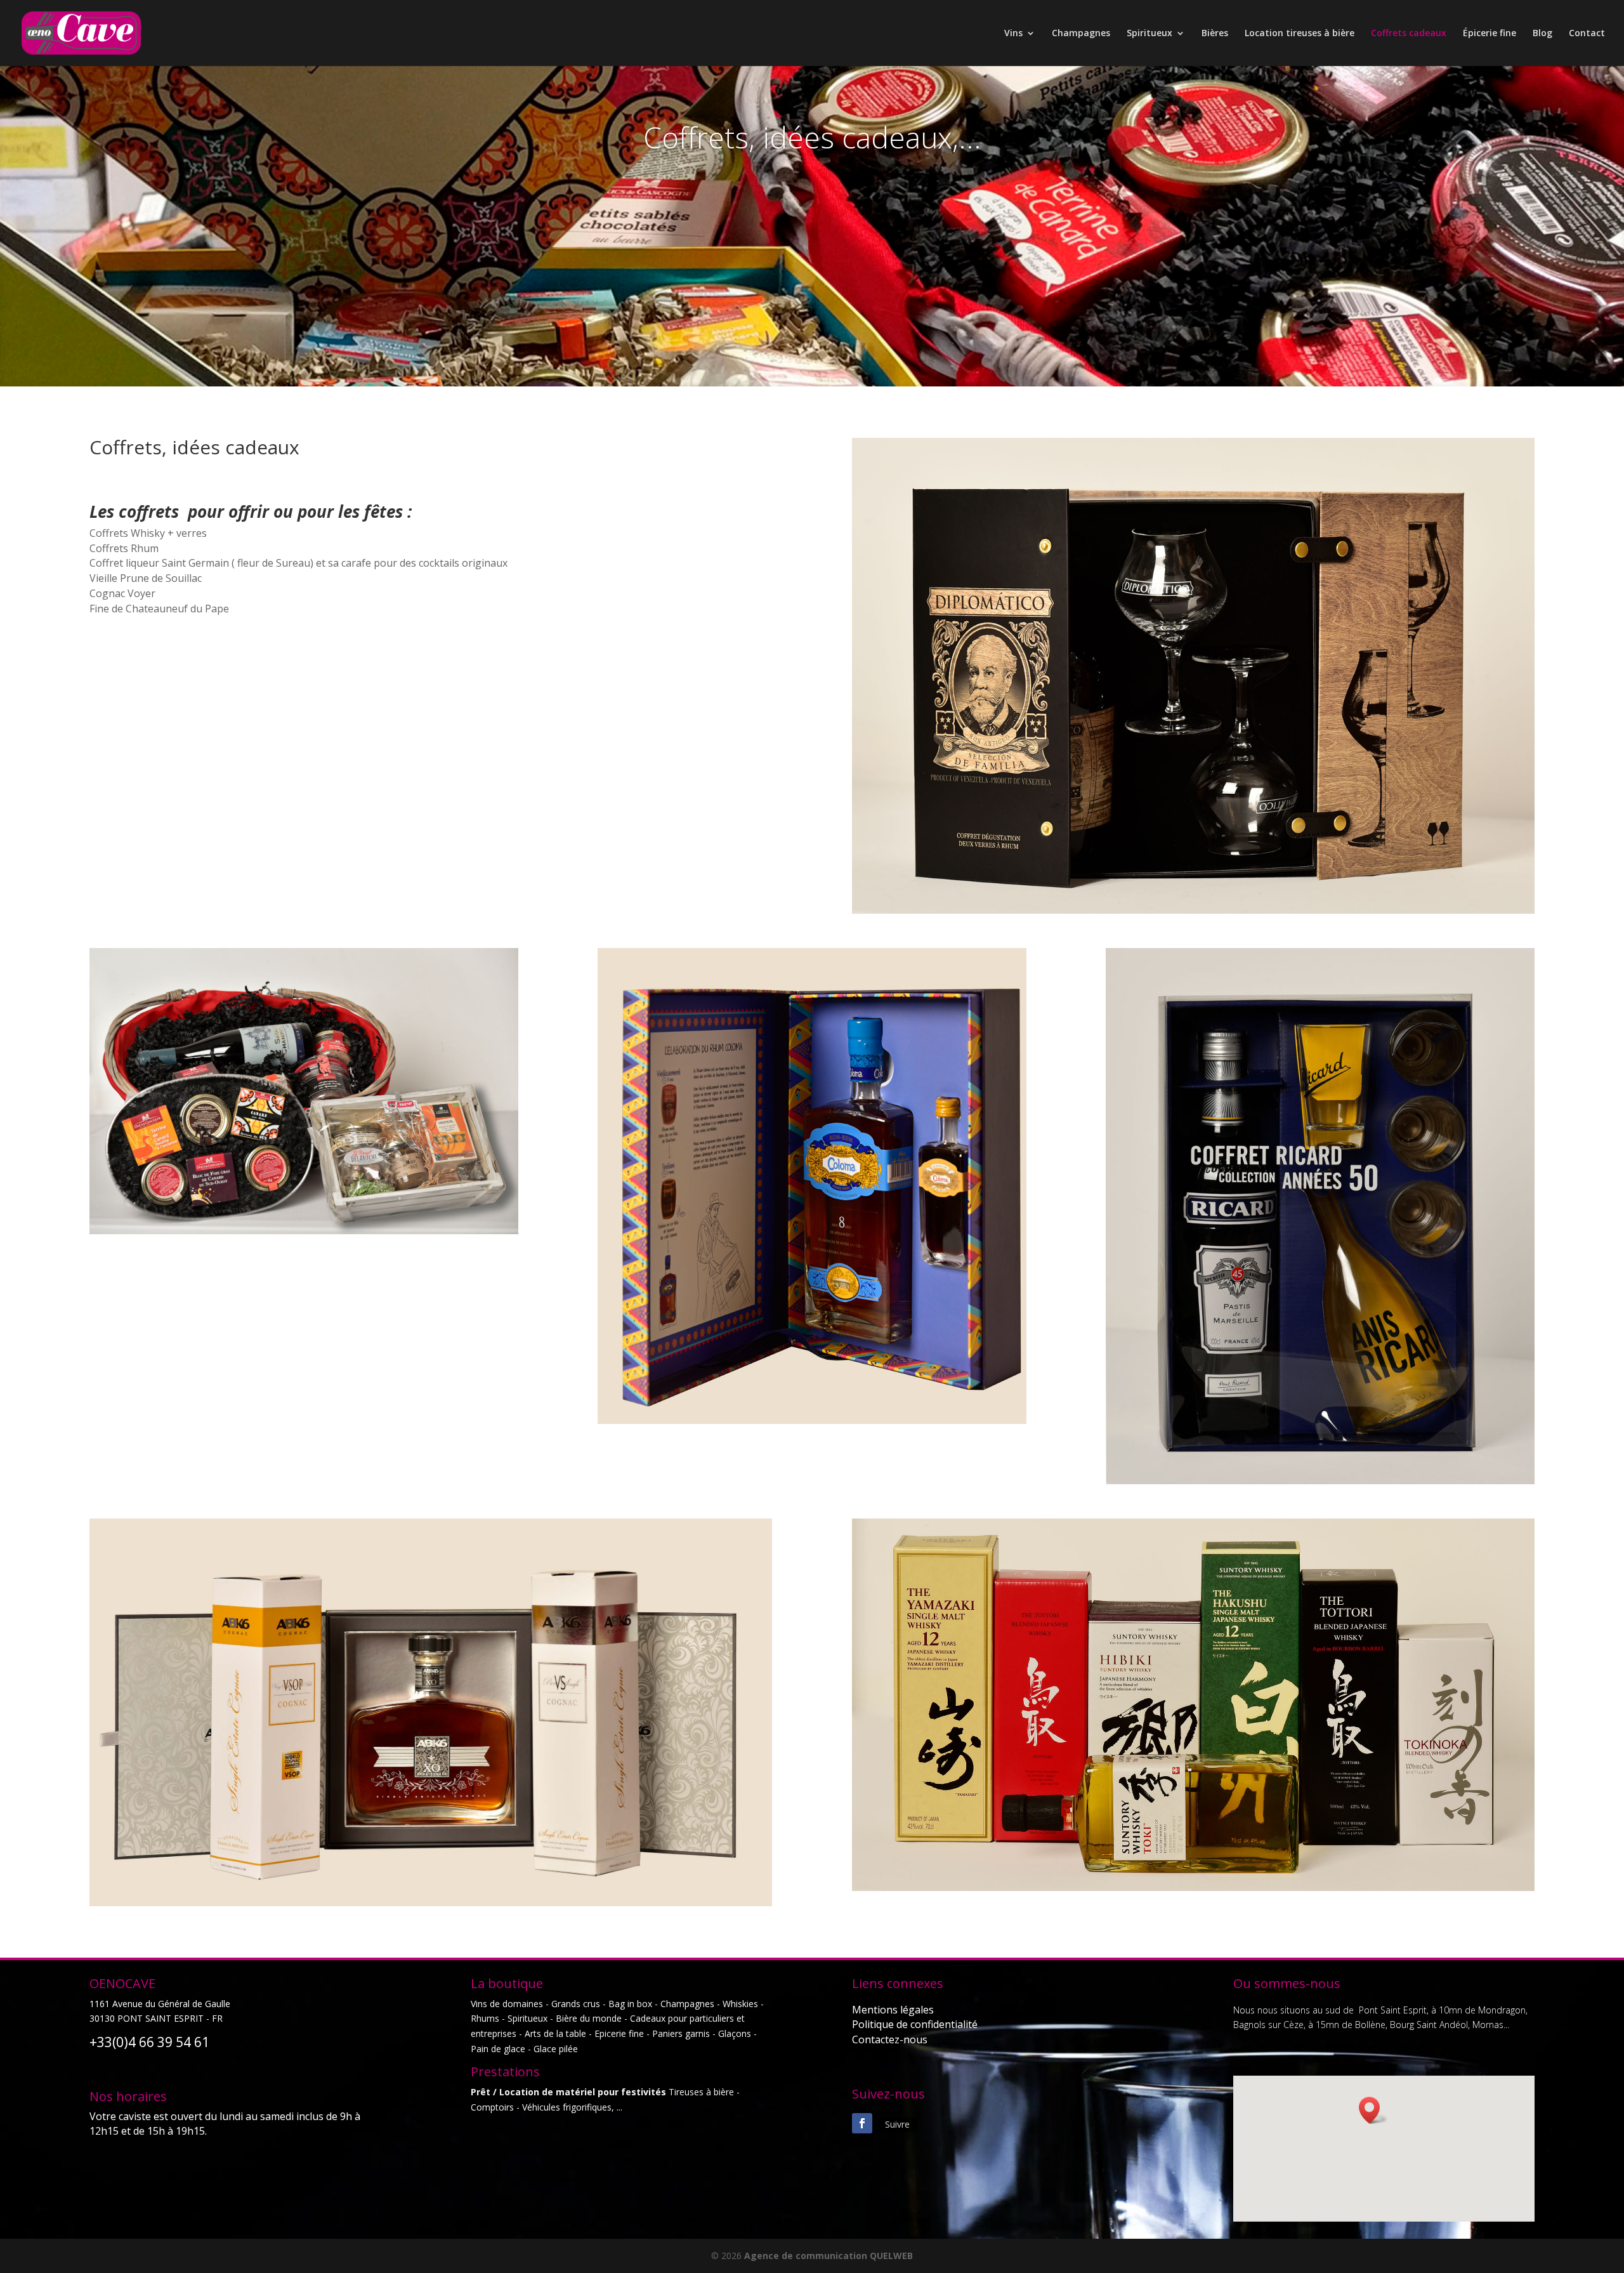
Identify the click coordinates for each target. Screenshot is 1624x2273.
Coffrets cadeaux (1409, 34)
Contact (1587, 34)
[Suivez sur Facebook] (862, 2123)
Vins (1013, 34)
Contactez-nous (890, 2039)
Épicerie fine (1490, 34)
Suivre (897, 2124)
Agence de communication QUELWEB (828, 2256)
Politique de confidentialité (915, 2024)
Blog (1542, 34)
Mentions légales (893, 2010)
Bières (1215, 34)
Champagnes (1081, 34)
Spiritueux (1149, 34)
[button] (1373, 2110)
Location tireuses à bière (1300, 34)
